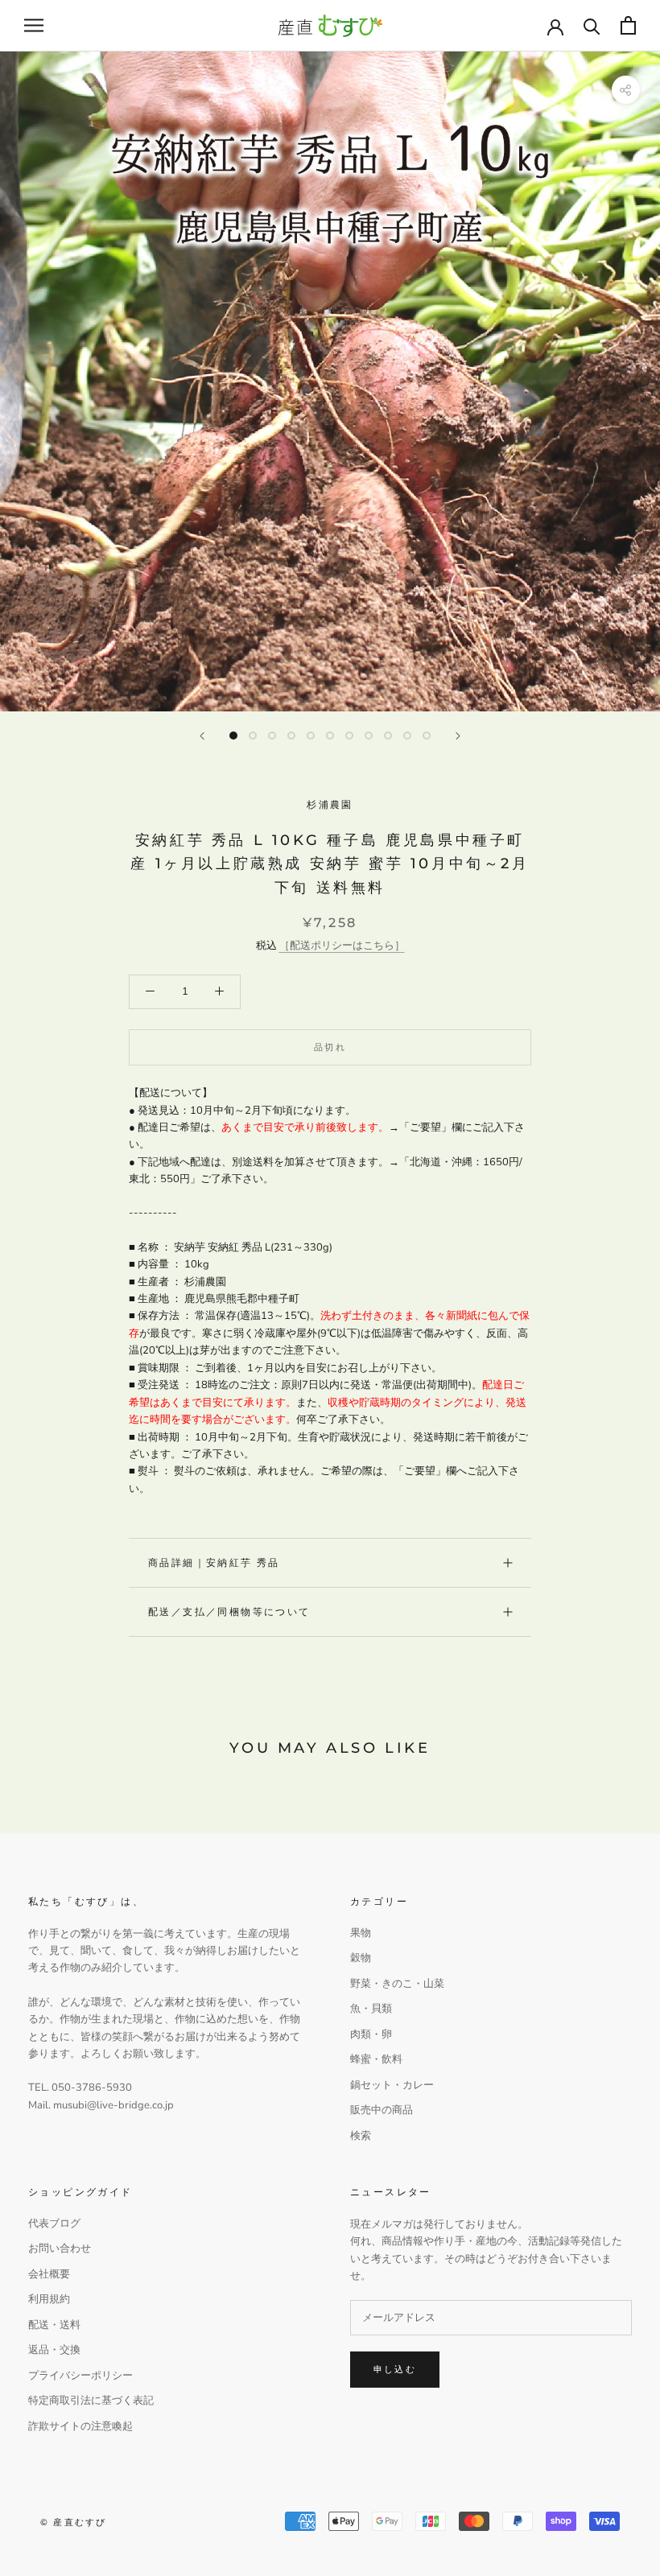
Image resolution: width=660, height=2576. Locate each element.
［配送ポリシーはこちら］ (342, 946)
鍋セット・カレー (392, 2085)
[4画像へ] (291, 736)
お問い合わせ (60, 2248)
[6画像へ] (330, 736)
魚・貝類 (371, 2009)
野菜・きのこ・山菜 (397, 1984)
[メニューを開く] (34, 25)
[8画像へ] (369, 736)
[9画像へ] (388, 736)
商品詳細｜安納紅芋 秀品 (214, 1562)
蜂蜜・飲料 (376, 2059)
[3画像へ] (272, 736)
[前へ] (202, 736)
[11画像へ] (427, 736)
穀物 (361, 1958)
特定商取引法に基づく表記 (91, 2401)
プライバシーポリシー (80, 2376)
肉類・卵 (371, 2034)
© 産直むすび (73, 2522)
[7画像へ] (349, 736)
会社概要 (49, 2274)
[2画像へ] (253, 736)
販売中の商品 (382, 2110)
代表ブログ (54, 2224)
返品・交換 (54, 2350)
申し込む (395, 2369)
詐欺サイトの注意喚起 (80, 2426)
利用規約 (49, 2299)
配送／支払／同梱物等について (229, 1612)
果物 (361, 1933)
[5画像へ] (311, 736)
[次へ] (458, 736)
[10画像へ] (407, 736)
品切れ (330, 1047)
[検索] (592, 25)
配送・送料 (54, 2325)
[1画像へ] (233, 736)
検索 (361, 2136)
